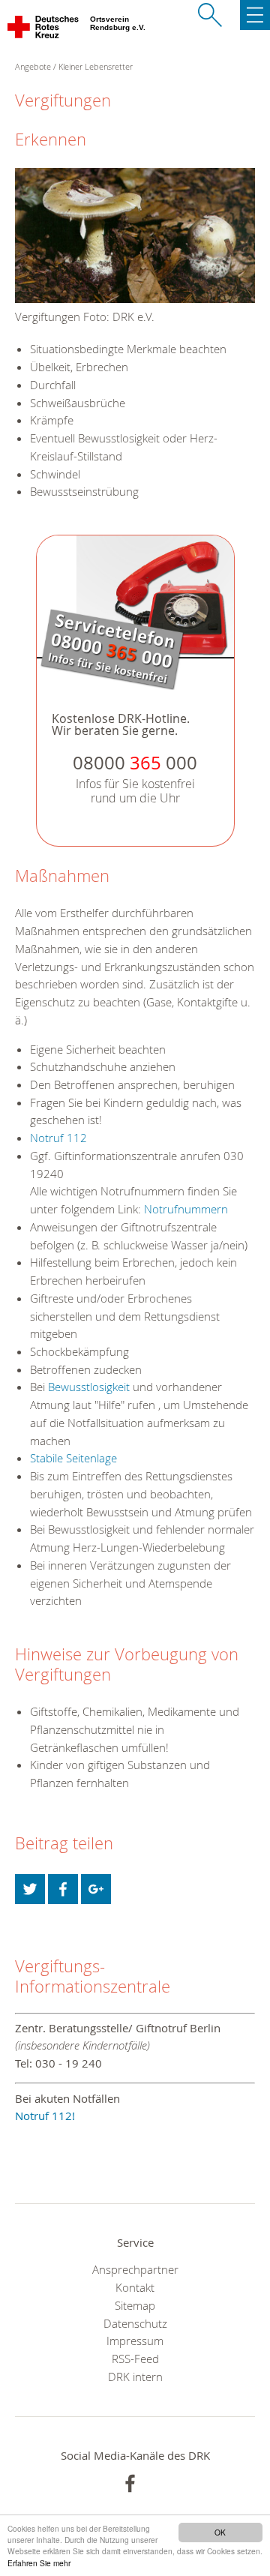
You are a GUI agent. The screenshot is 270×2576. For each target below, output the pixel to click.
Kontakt (135, 2287)
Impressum (135, 2341)
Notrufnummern (186, 1209)
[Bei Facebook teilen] (63, 1889)
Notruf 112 (58, 1138)
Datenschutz (135, 2323)
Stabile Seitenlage (73, 1458)
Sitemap (135, 2305)
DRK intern (135, 2377)
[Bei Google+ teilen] (96, 1889)
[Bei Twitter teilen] (30, 1889)
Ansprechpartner (135, 2269)
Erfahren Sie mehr (39, 2563)
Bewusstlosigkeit (89, 1387)
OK (220, 2532)
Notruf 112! (45, 2116)
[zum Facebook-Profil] (130, 2483)
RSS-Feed (135, 2359)
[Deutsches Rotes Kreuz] (44, 30)
